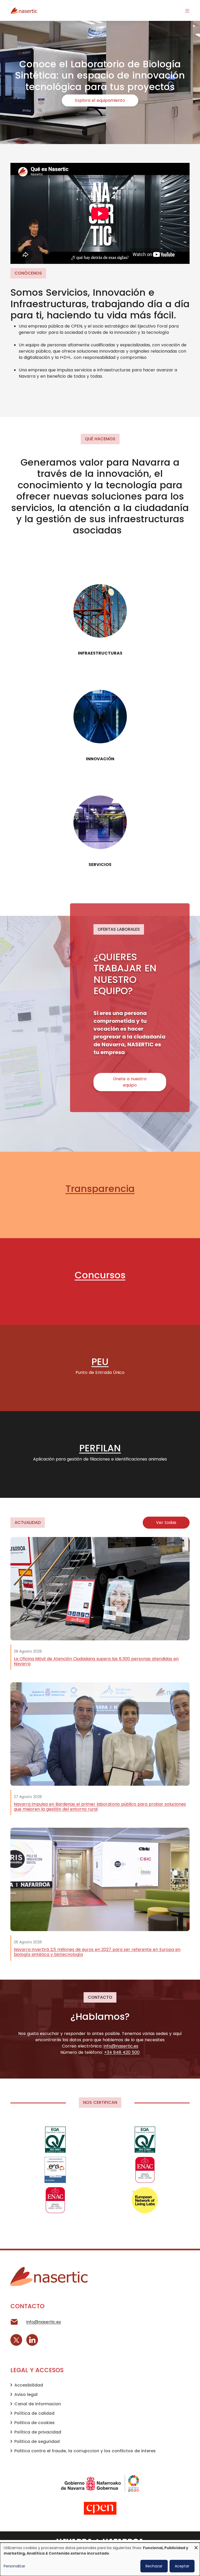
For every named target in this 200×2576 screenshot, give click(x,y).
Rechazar (154, 2566)
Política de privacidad (38, 2432)
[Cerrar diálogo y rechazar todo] (196, 2546)
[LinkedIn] (32, 2340)
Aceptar (182, 2566)
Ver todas (166, 1523)
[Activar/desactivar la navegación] (187, 10)
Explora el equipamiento (100, 100)
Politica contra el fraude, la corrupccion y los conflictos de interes (85, 2451)
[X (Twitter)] (16, 2340)
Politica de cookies (35, 2423)
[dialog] (100, 2559)
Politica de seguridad (37, 2441)
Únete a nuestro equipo (130, 1082)
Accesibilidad (29, 2385)
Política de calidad (34, 2413)
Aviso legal (26, 2394)
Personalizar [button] (14, 2566)
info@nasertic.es (44, 2322)
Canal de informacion (38, 2404)
